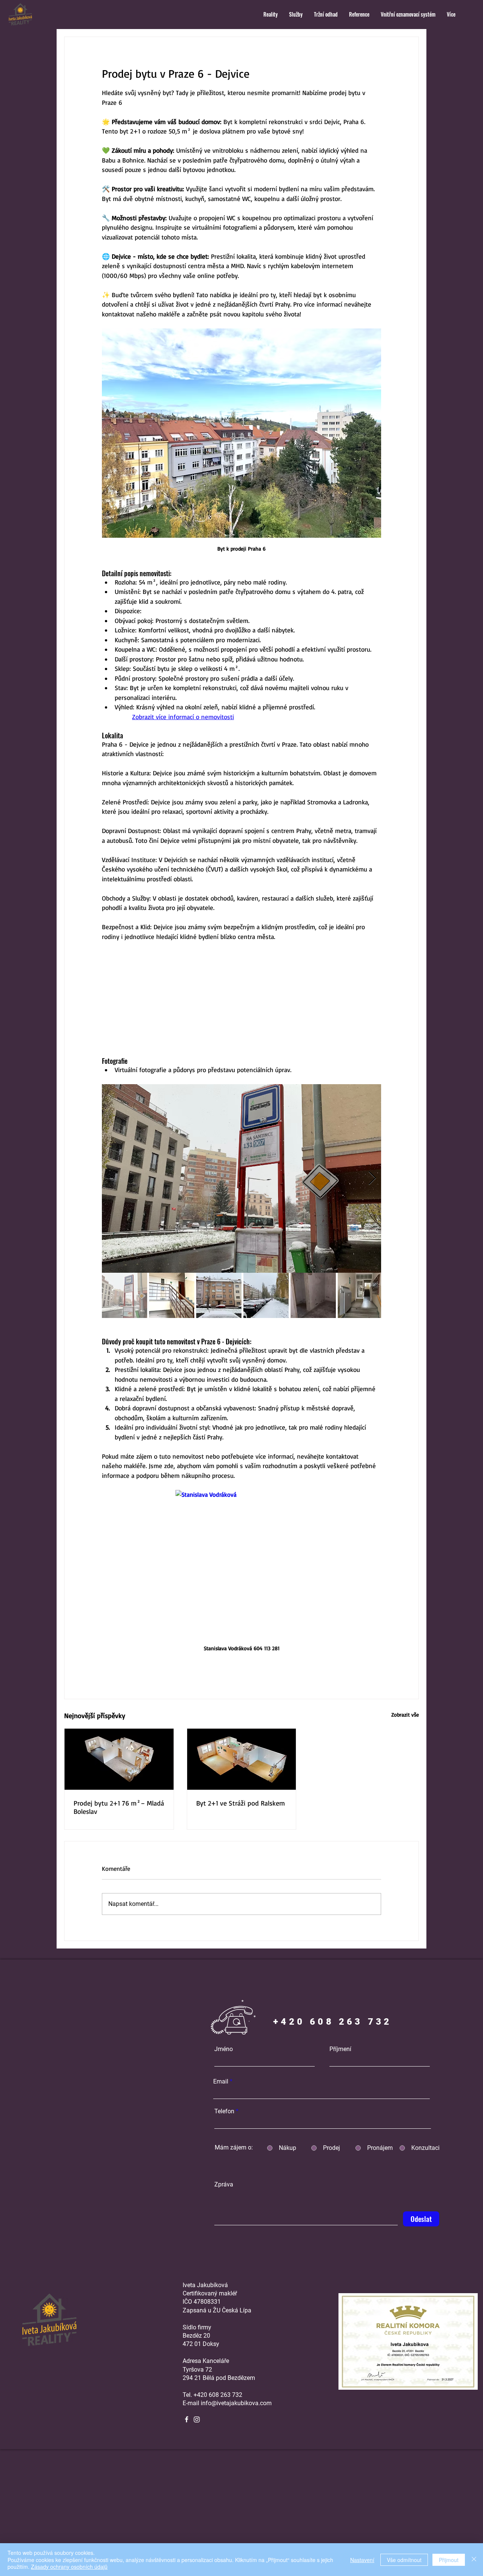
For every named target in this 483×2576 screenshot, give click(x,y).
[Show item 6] (360, 1295)
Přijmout (449, 2560)
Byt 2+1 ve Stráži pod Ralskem (241, 1803)
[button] (271, 14)
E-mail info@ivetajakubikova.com (227, 2403)
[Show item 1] (125, 1295)
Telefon (224, 2111)
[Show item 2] (172, 1295)
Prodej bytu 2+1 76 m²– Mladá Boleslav (119, 1807)
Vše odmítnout (404, 2560)
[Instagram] (197, 2419)
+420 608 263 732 (218, 2395)
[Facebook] (187, 2419)
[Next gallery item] (372, 1179)
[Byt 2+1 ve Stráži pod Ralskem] (242, 1759)
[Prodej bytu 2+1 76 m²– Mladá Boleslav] (119, 1759)
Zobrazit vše (405, 1715)
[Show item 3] (219, 1295)
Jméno (224, 2049)
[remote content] (241, 999)
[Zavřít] (474, 2560)
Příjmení (340, 2049)
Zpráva (224, 2185)
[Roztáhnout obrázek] (241, 1178)
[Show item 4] (266, 1295)
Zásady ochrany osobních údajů (69, 2567)
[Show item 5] (313, 1295)
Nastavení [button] (362, 2560)
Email (221, 2082)
